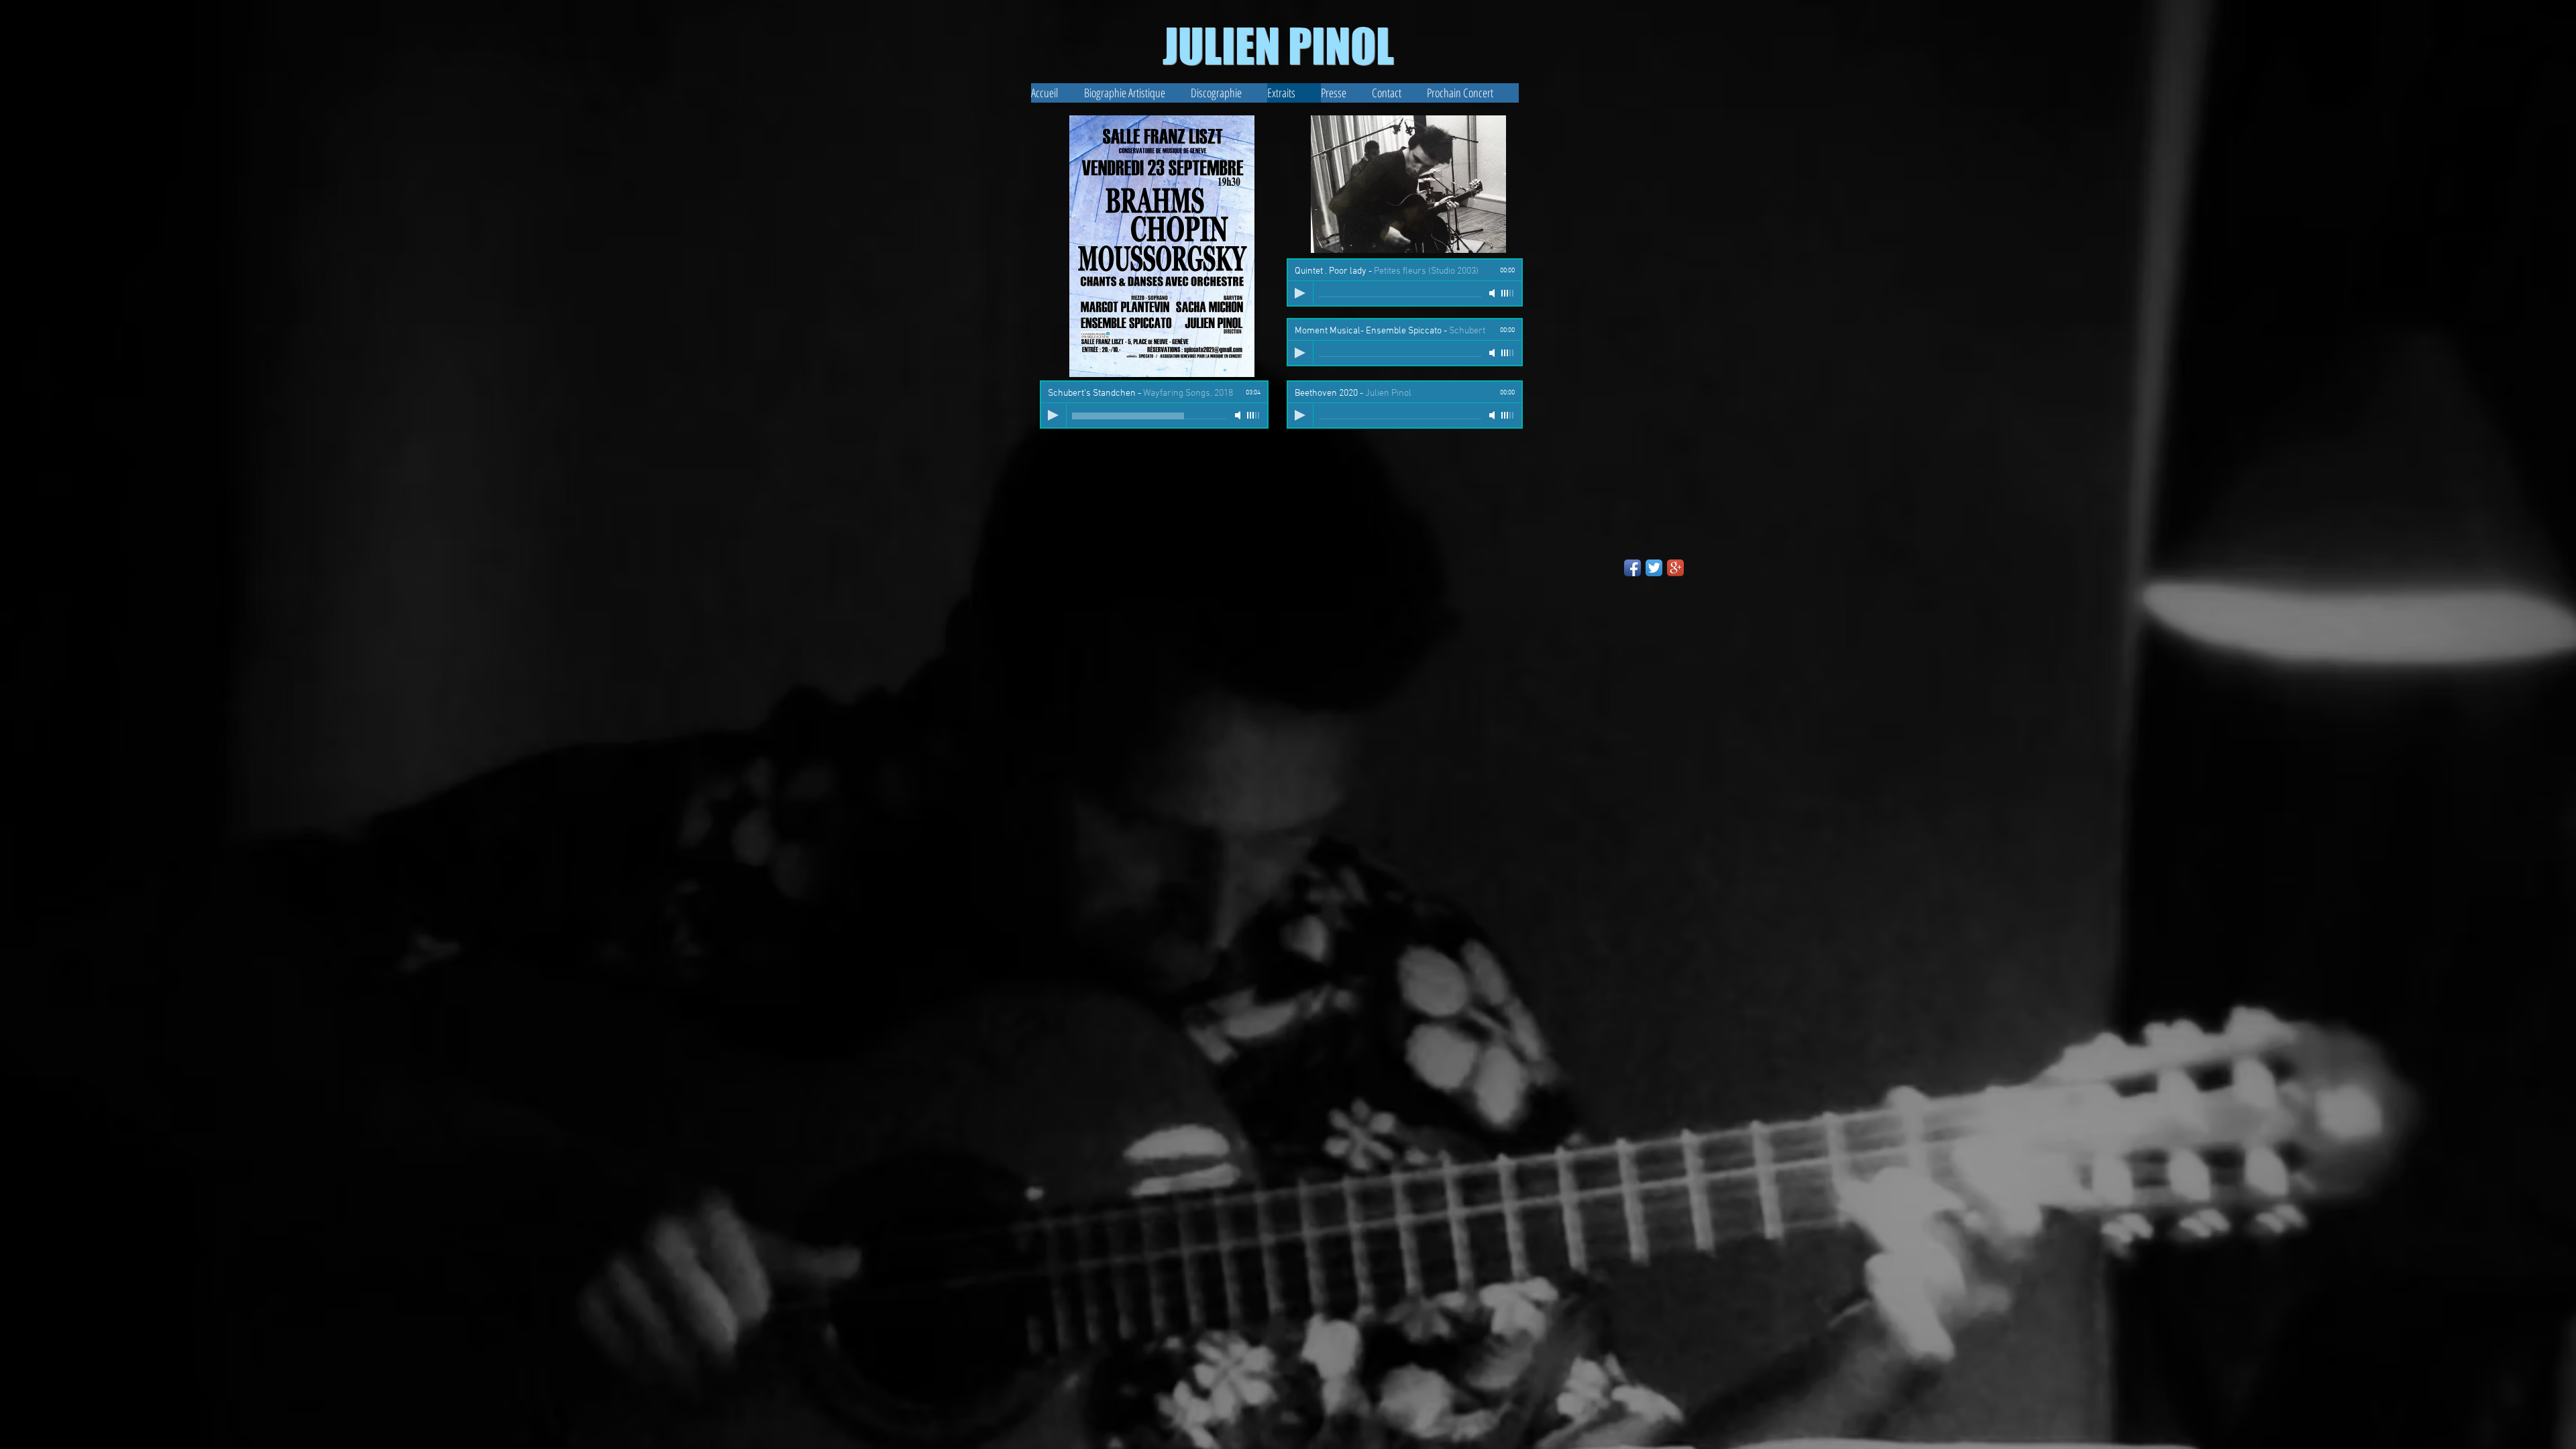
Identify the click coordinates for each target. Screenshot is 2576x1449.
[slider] (1254, 415)
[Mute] (1239, 415)
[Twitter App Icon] (1654, 568)
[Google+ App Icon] (1675, 568)
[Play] (1053, 415)
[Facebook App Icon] (1632, 568)
